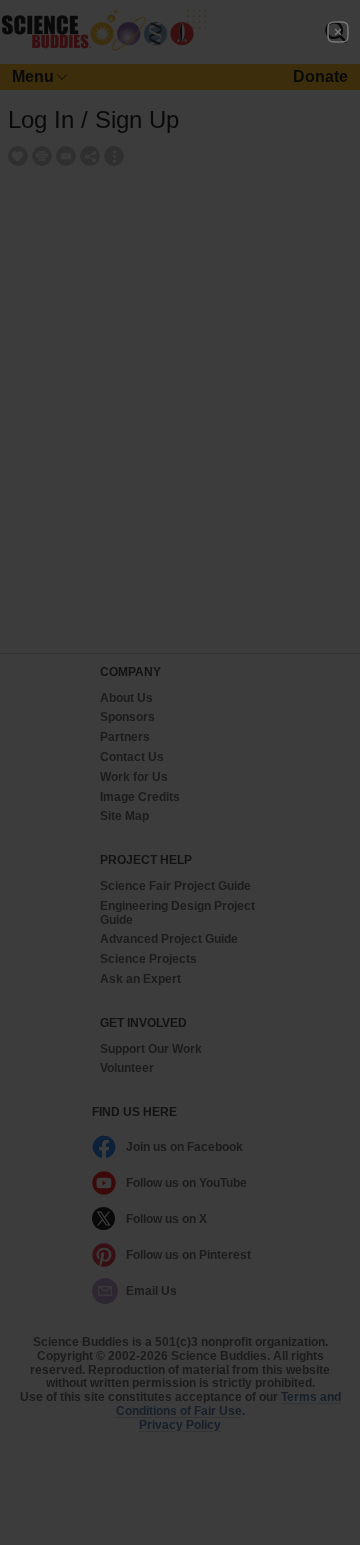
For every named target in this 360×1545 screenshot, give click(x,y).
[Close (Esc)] (338, 32)
